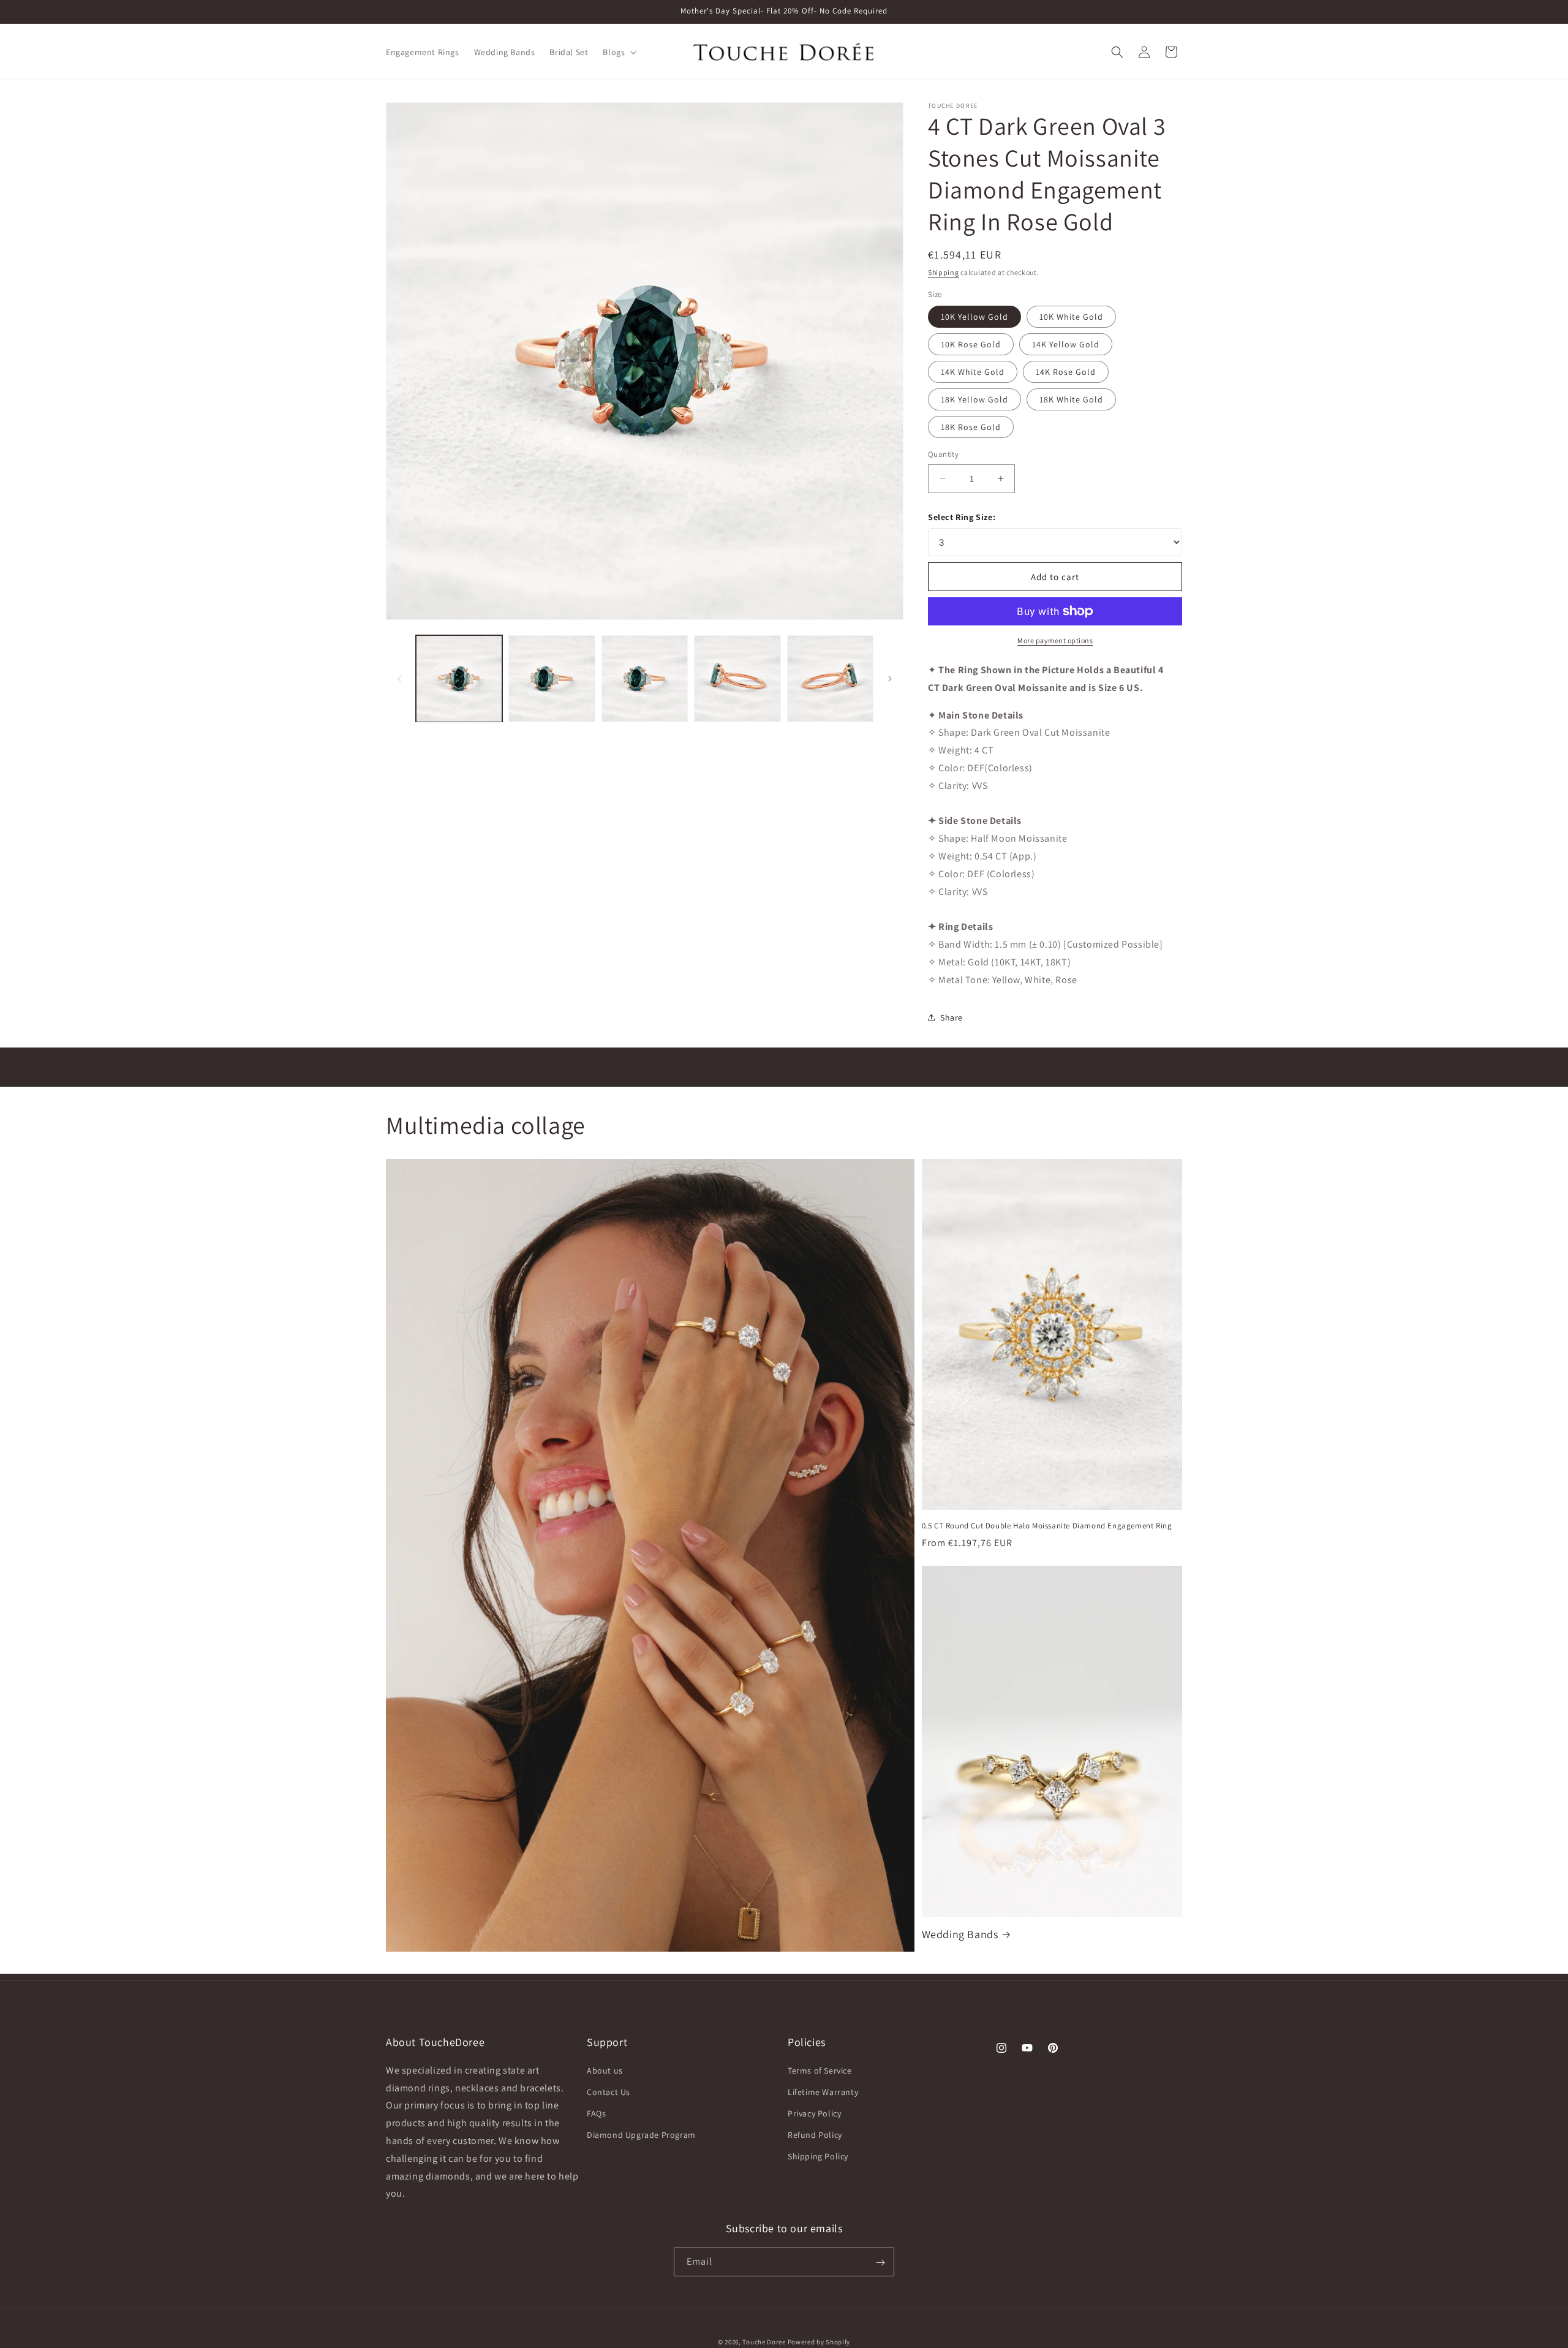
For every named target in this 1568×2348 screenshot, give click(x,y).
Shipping (944, 272)
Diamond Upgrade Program (641, 2135)
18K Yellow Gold (974, 399)
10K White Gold (1071, 317)
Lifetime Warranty (823, 2092)
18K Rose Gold (971, 427)
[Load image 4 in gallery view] (737, 678)
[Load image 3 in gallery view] (645, 678)
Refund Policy (815, 2135)
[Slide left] (399, 679)
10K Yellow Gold (974, 317)
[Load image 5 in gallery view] (830, 678)
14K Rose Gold (1066, 372)
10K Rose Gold (971, 344)
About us (605, 2071)
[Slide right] (890, 679)
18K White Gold (1071, 399)
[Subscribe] (880, 2263)
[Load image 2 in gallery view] (552, 678)
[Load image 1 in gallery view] (459, 678)
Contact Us (609, 2092)
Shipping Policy (818, 2157)
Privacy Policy (814, 2113)
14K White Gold (973, 372)
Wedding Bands (960, 1934)
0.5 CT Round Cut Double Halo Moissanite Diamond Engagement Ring (1047, 1526)
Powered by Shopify (819, 2342)
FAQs (596, 2113)
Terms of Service (820, 2071)
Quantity (943, 454)
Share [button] (952, 1017)
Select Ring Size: (962, 517)
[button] (618, 52)
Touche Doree (764, 2342)
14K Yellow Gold (1066, 344)
